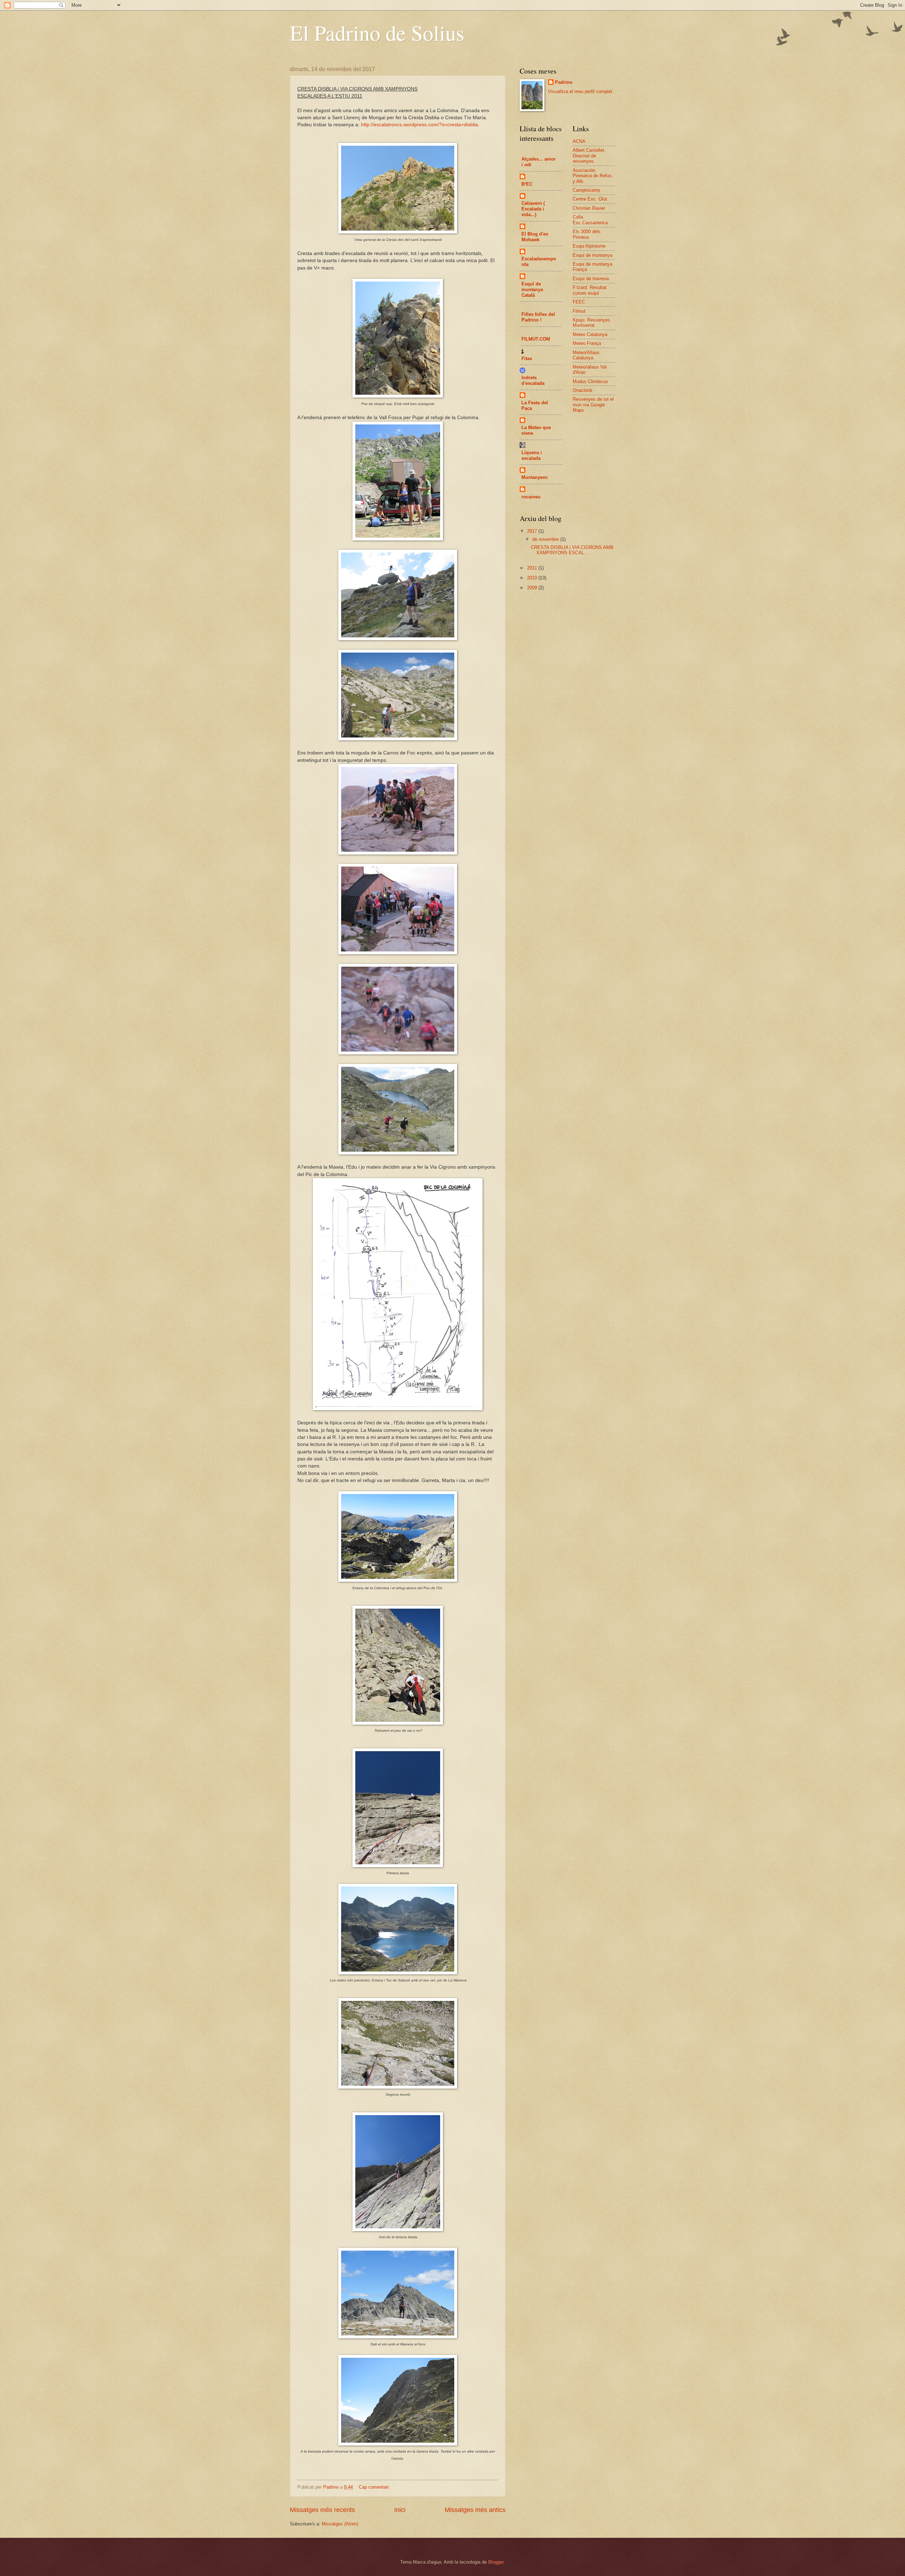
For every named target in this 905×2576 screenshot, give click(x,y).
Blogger (496, 2562)
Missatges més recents (322, 2510)
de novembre (546, 539)
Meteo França (587, 343)
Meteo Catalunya (590, 334)
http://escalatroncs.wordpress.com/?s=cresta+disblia (419, 125)
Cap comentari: (375, 2487)
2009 (533, 588)
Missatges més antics (475, 2510)
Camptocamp (586, 190)
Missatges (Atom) (340, 2524)
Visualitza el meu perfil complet (580, 91)
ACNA (579, 141)
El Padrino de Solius (377, 33)
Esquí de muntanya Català (532, 290)
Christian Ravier (589, 208)
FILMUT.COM (536, 339)
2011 (533, 568)
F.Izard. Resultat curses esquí (590, 290)
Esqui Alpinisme (589, 246)
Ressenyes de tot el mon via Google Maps (593, 405)
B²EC (527, 184)
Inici (400, 2510)
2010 (533, 578)
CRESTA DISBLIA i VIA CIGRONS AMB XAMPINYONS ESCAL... (572, 550)
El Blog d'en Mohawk (535, 237)
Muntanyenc (535, 477)
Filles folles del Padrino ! (538, 317)
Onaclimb (582, 390)
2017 (533, 531)
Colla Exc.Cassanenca (590, 220)
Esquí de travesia (591, 279)
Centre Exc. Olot (590, 199)
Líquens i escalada (532, 455)
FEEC (579, 302)
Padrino (564, 82)
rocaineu (531, 497)
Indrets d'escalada (533, 380)
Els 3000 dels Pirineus (587, 234)
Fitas (527, 358)
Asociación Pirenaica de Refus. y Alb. (593, 176)
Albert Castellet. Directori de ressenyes (589, 156)
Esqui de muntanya (592, 255)
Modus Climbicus (590, 381)
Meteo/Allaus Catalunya (586, 355)
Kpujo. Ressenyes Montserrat (591, 323)
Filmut (579, 311)
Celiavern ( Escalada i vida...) (533, 209)
